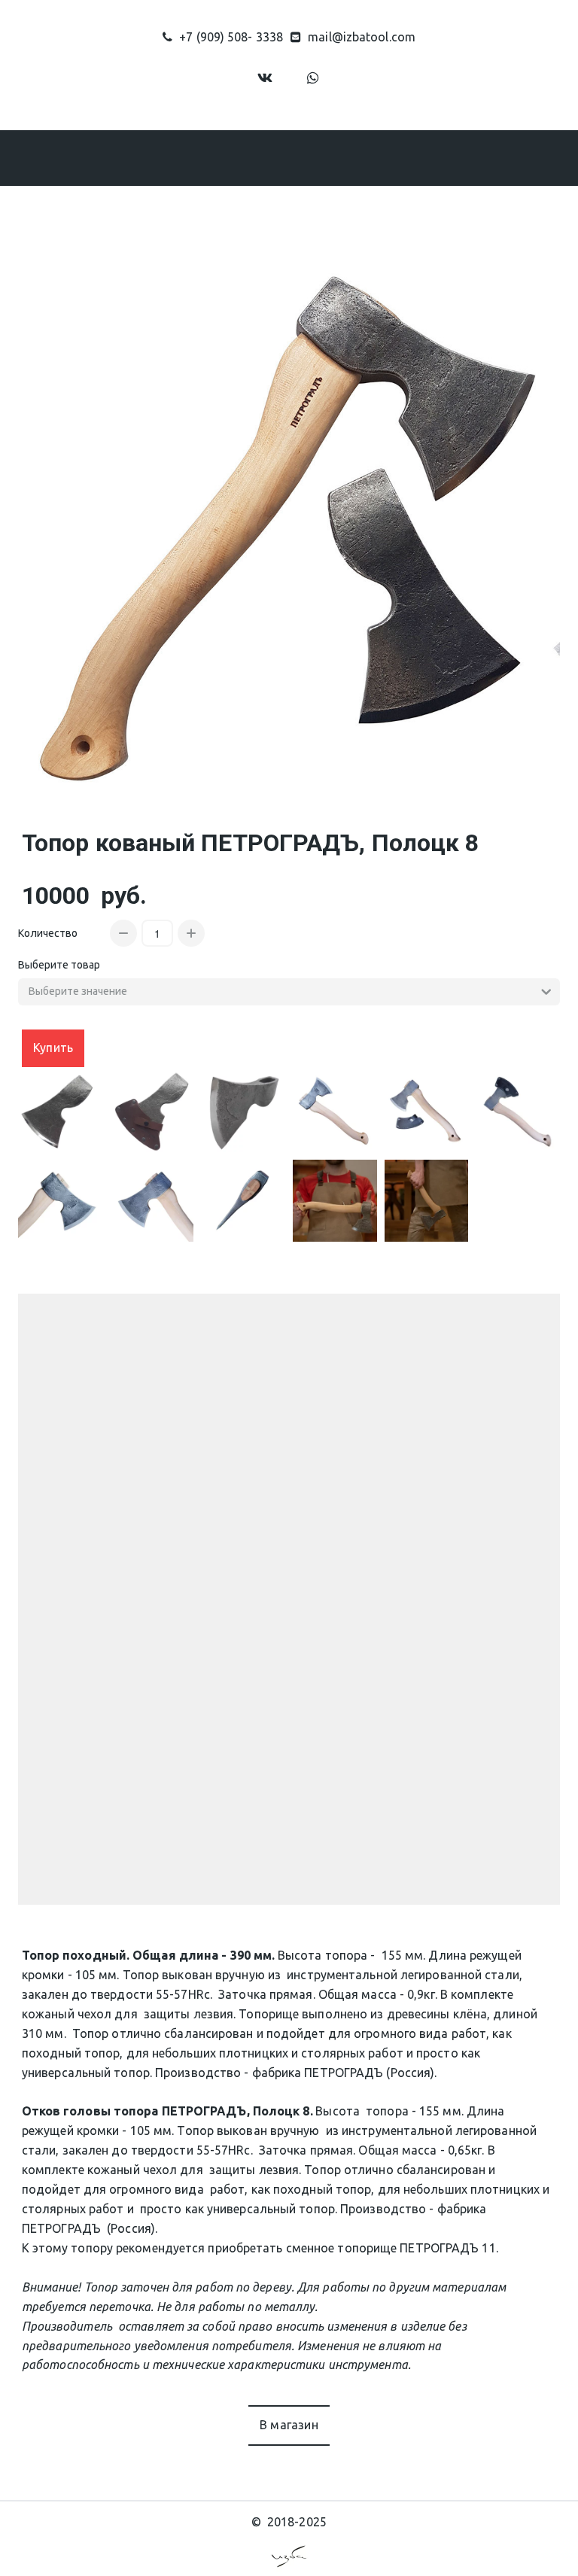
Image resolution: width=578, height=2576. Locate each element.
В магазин (289, 2425)
